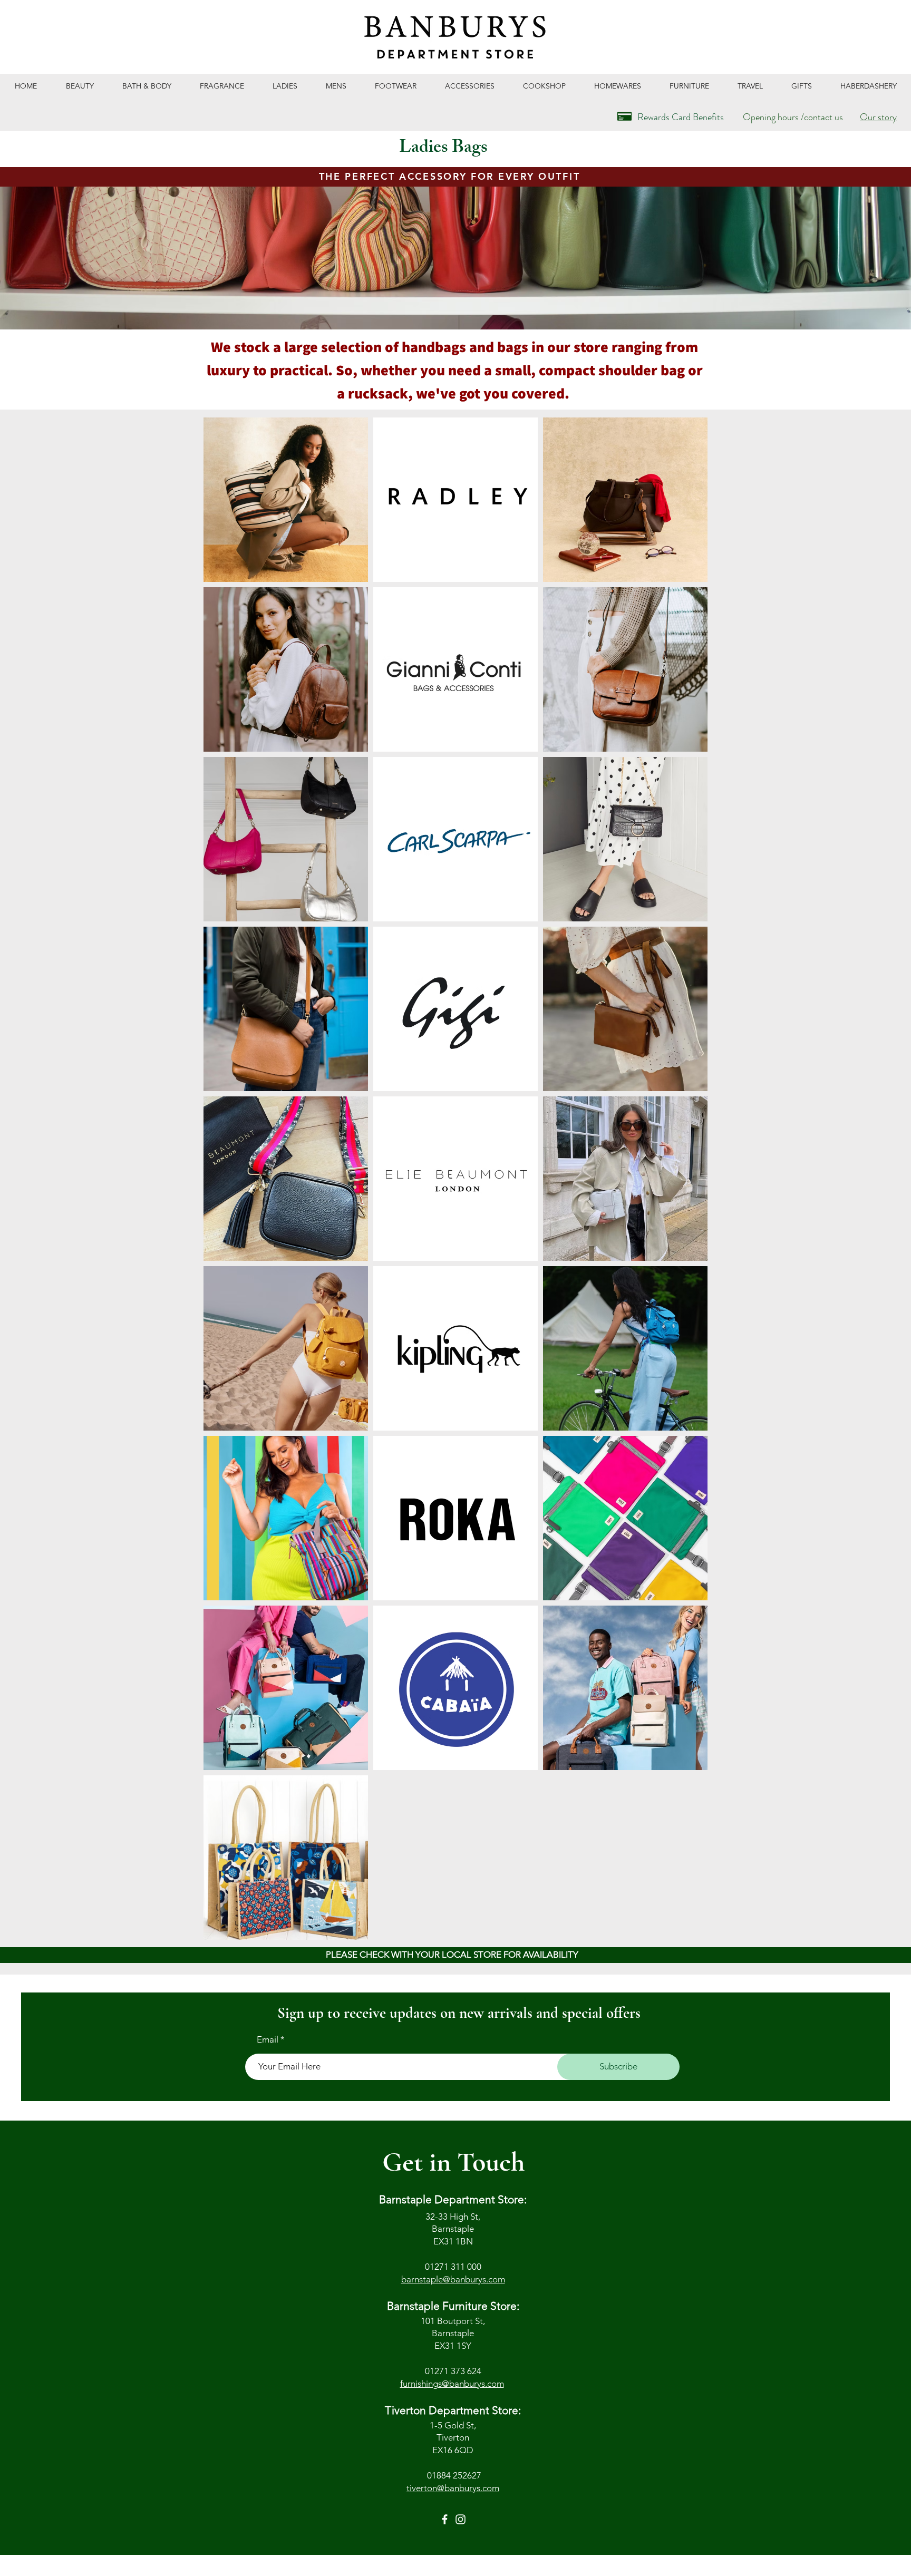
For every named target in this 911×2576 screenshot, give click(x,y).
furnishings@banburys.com (452, 2384)
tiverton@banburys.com (453, 2488)
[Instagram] (461, 2519)
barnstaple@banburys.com (453, 2279)
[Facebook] (445, 2519)
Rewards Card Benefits (681, 117)
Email (268, 2040)
